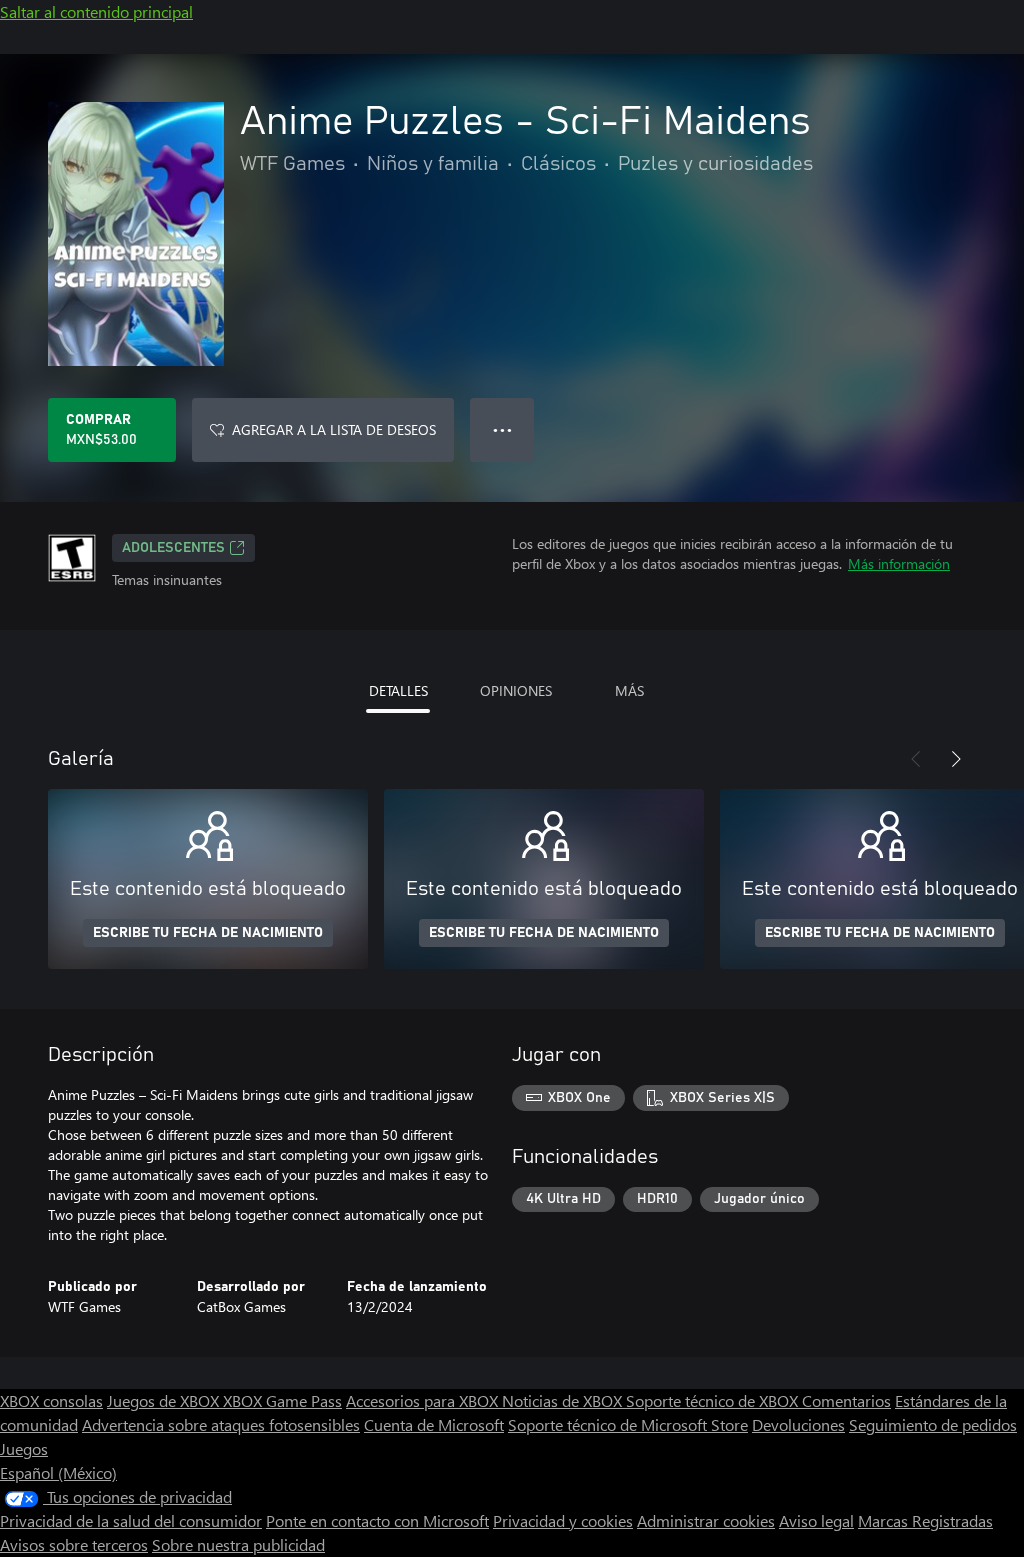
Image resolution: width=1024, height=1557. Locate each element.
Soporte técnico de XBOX (714, 1400)
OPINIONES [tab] (516, 690)
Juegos (24, 1448)
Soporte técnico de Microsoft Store (628, 1424)
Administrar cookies (706, 1520)
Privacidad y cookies (563, 1520)
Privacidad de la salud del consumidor (131, 1520)
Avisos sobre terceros (74, 1544)
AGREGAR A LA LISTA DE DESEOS (334, 429)
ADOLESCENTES (173, 548)
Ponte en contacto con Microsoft (377, 1520)
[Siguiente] (956, 759)
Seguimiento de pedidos (933, 1424)
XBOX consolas (51, 1400)
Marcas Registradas (925, 1520)
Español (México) (58, 1472)
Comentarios (846, 1400)
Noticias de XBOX (564, 1400)
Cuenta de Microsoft (434, 1424)
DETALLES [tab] (398, 690)
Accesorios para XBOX (424, 1400)
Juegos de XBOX (165, 1400)
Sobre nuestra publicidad (238, 1544)
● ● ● (502, 429)
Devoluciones (798, 1424)
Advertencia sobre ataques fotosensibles (221, 1424)
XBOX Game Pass (282, 1400)
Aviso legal (816, 1520)
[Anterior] (916, 759)
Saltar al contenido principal (96, 11)
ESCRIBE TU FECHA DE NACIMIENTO (208, 933)
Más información (899, 563)
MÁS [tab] (629, 690)
